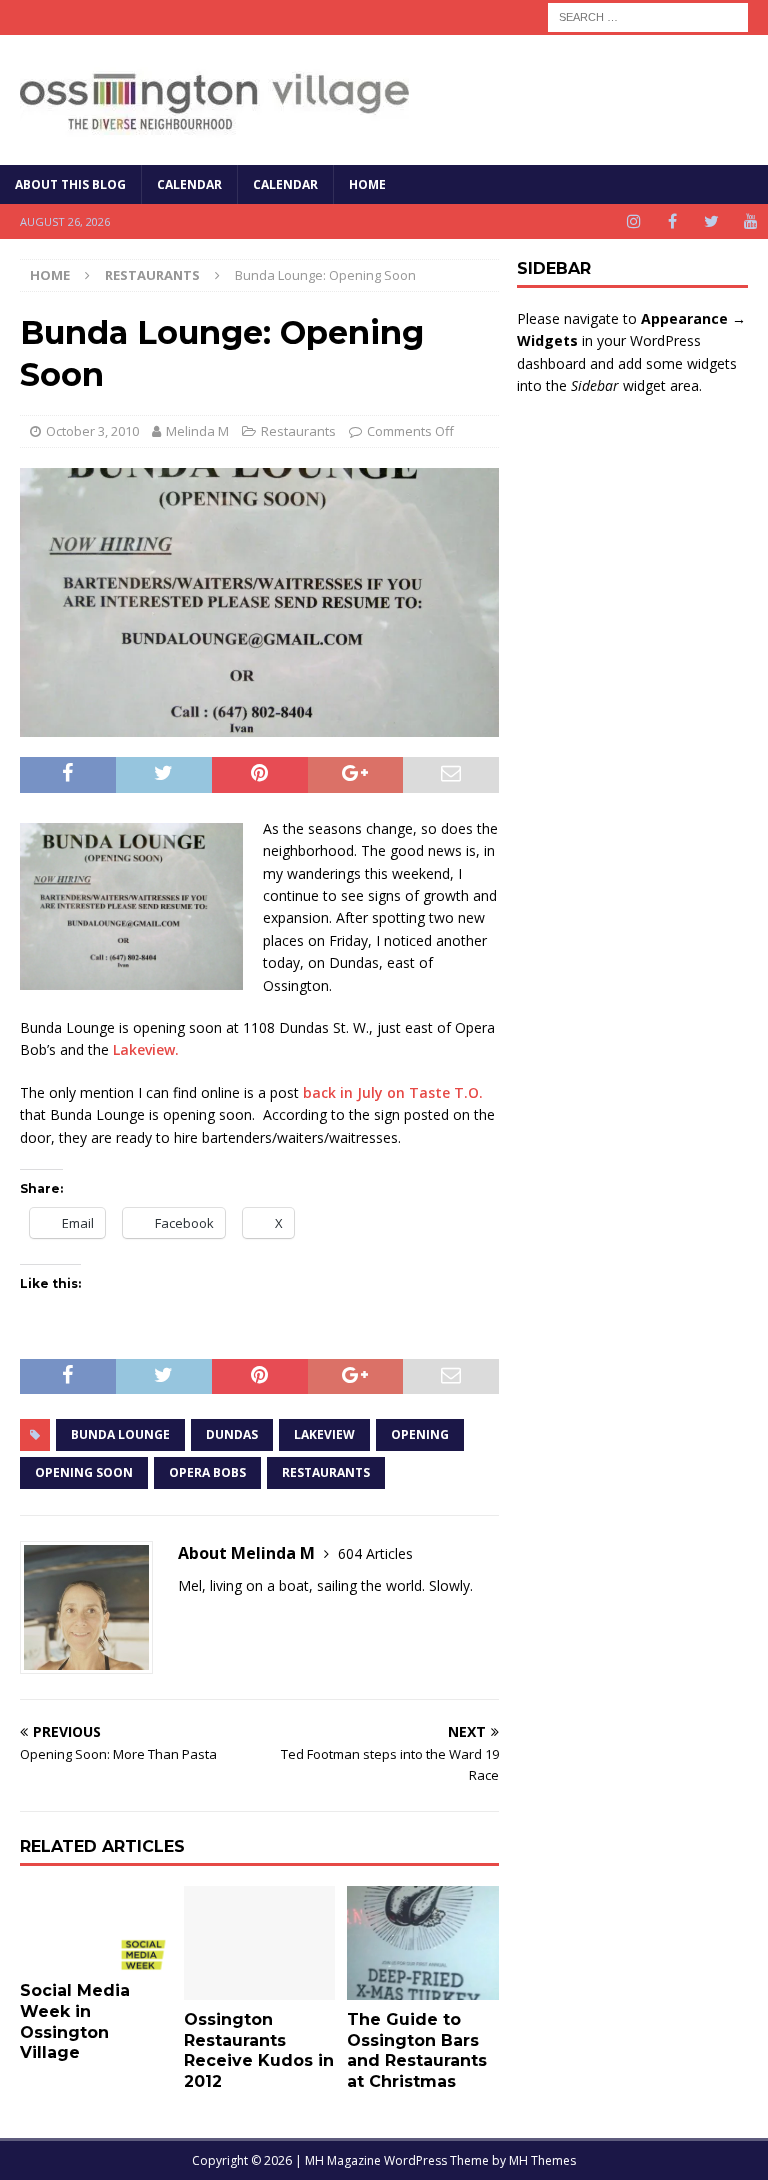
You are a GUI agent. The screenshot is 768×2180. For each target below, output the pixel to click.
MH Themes (542, 2160)
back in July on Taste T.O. (393, 1092)
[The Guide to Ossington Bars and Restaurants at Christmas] (423, 1943)
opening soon (84, 1472)
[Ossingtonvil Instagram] (633, 221)
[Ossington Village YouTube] (750, 221)
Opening (420, 1434)
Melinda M (197, 431)
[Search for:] (648, 15)
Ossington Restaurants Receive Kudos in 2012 (259, 2050)
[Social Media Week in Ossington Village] (96, 1928)
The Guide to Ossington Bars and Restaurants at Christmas (417, 2050)
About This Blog (70, 184)
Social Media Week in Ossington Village (75, 2021)
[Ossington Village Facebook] (672, 221)
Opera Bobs (207, 1472)
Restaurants (298, 431)
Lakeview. (146, 1049)
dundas (232, 1434)
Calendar (189, 184)
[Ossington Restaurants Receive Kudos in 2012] (260, 1943)
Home (367, 184)
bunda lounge (120, 1434)
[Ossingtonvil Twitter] (711, 221)
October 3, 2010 (92, 431)
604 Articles (375, 1553)
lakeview (324, 1434)
